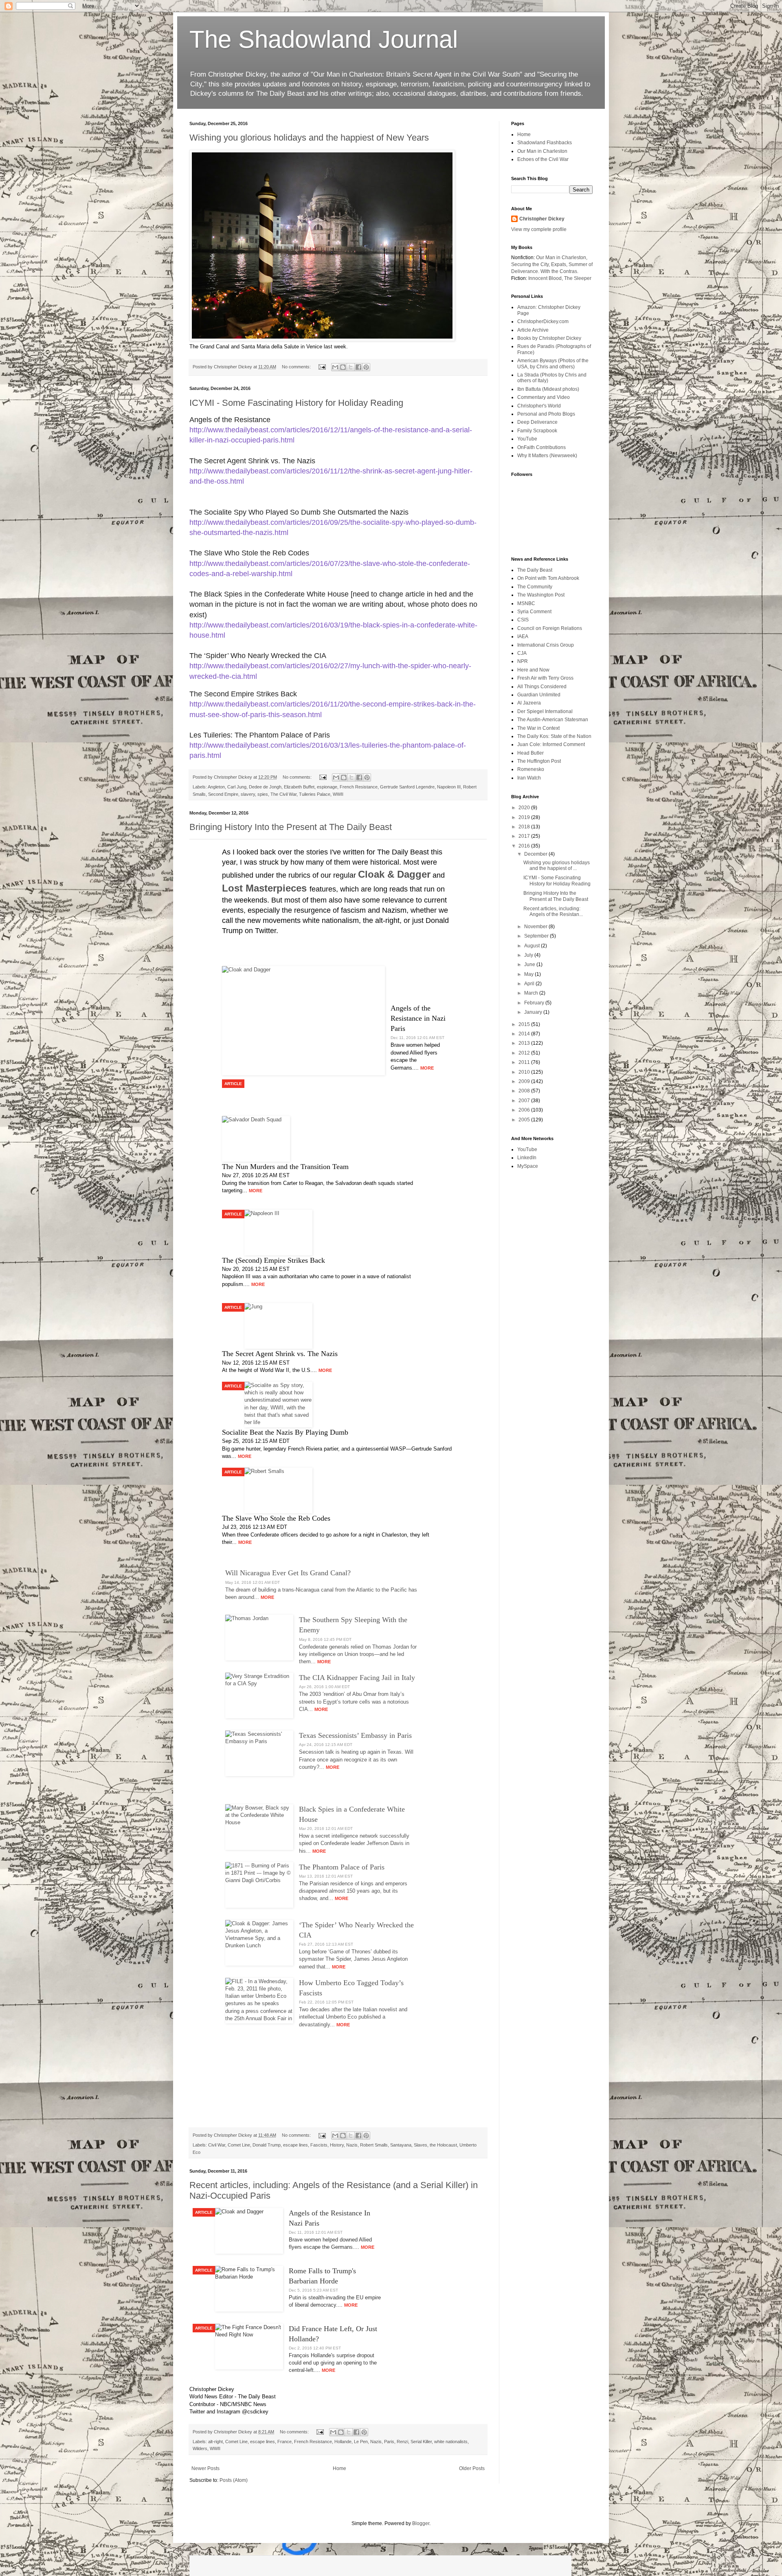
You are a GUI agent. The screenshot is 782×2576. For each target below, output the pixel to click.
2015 (525, 1024)
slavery (248, 794)
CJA (522, 653)
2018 (525, 827)
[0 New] (380, 2566)
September (537, 936)
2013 (525, 1043)
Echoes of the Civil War (543, 159)
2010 (525, 1072)
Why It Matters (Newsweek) (547, 456)
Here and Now (533, 670)
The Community (535, 587)
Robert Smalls (374, 2145)
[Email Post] (322, 367)
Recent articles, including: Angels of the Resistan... (553, 912)
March (532, 993)
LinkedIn (527, 1158)
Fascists (319, 2145)
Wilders (200, 2448)
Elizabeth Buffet (299, 787)
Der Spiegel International (545, 711)
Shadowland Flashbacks (545, 143)
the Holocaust (443, 2145)
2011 (525, 1062)
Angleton (216, 787)
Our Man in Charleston (542, 151)
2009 (525, 1081)
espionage (327, 787)
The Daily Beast (535, 570)
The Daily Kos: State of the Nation (554, 736)
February (535, 1003)
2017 (525, 836)
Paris (389, 2442)
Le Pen (361, 2442)
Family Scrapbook (537, 431)
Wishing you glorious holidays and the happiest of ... (557, 865)
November (536, 927)
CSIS (523, 620)
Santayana (401, 2145)
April (530, 984)
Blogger (421, 2523)
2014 (525, 1034)
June (530, 964)
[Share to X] (351, 367)
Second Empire (223, 794)
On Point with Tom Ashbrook (548, 578)
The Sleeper (578, 278)
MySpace (528, 1166)
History (337, 2145)
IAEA (523, 636)
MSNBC (526, 603)
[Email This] (335, 367)
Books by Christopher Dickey (549, 338)
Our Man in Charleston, (562, 258)
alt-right (215, 2442)
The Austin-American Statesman (553, 720)
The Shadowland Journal (324, 39)
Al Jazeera (529, 703)
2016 (525, 846)
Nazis (352, 2145)
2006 (525, 1110)
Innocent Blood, (546, 278)
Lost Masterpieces (266, 888)
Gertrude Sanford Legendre (407, 787)
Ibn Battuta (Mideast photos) (548, 389)
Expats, (559, 264)
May (529, 974)
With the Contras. (559, 271)
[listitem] (338, 1464)
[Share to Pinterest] (366, 367)
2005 (525, 1120)
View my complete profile (539, 229)
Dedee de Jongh (265, 787)
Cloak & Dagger (394, 874)
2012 (525, 1053)
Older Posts (472, 2468)
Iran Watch (529, 778)
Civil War (217, 2145)
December (536, 854)
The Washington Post (541, 595)
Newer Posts (205, 2468)
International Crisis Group (546, 645)
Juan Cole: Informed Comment (551, 744)
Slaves (421, 2145)
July (529, 955)
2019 (525, 817)
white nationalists (451, 2442)
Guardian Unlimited (539, 695)
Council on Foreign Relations (550, 628)
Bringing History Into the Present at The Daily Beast (291, 827)
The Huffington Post (539, 761)
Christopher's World (539, 406)
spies (263, 794)
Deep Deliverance (537, 422)
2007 (525, 1101)
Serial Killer (421, 2442)
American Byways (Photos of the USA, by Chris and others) (553, 363)
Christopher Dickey (542, 219)
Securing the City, (530, 264)
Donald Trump (267, 2145)
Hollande (343, 2442)
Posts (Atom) (234, 2480)
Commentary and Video (544, 397)
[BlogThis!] (343, 367)
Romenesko (531, 769)
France (284, 2442)
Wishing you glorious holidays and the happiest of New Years (309, 138)
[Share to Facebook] (358, 367)
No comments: (297, 367)
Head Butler (530, 753)
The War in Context (538, 728)
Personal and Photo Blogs (546, 414)
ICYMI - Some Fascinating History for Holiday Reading (296, 403)
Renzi (402, 2442)
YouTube (527, 439)
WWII (338, 794)
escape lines (295, 2145)
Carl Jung (237, 787)
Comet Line (239, 2145)
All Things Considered (542, 687)
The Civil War (283, 794)
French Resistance (359, 787)
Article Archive (533, 330)
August (533, 946)
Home (339, 2468)
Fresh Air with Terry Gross (545, 678)
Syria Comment (534, 612)
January (534, 1012)
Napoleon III (449, 787)
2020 (525, 808)
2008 (525, 1091)
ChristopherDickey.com (543, 321)
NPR (523, 661)
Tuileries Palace (315, 794)
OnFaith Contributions (541, 447)
